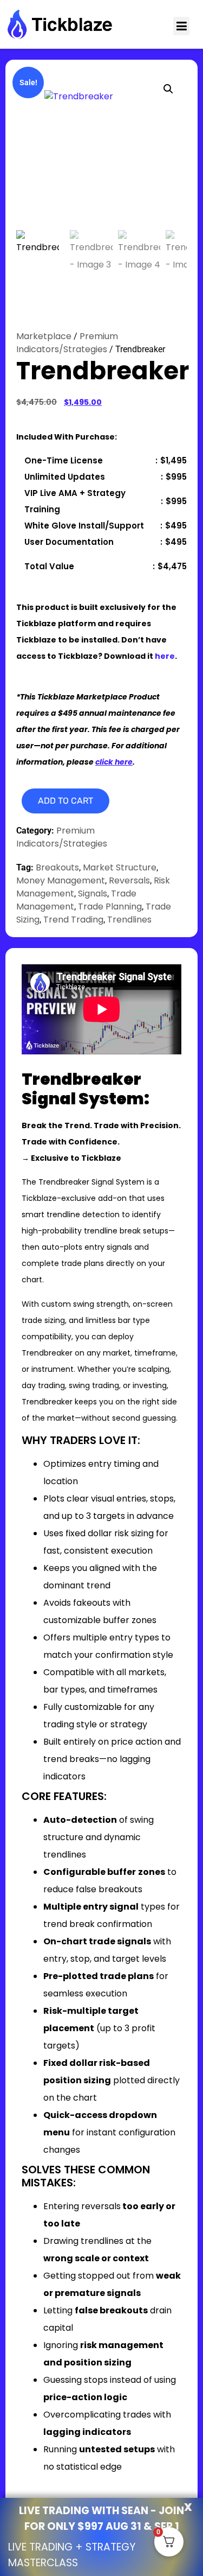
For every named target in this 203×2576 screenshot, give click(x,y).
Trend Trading (73, 920)
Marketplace (44, 336)
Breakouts (57, 867)
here (165, 656)
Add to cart (66, 801)
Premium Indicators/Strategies (67, 343)
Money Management (61, 880)
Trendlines (129, 920)
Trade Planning (110, 907)
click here (114, 762)
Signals (93, 893)
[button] (181, 26)
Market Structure (120, 867)
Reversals (129, 880)
